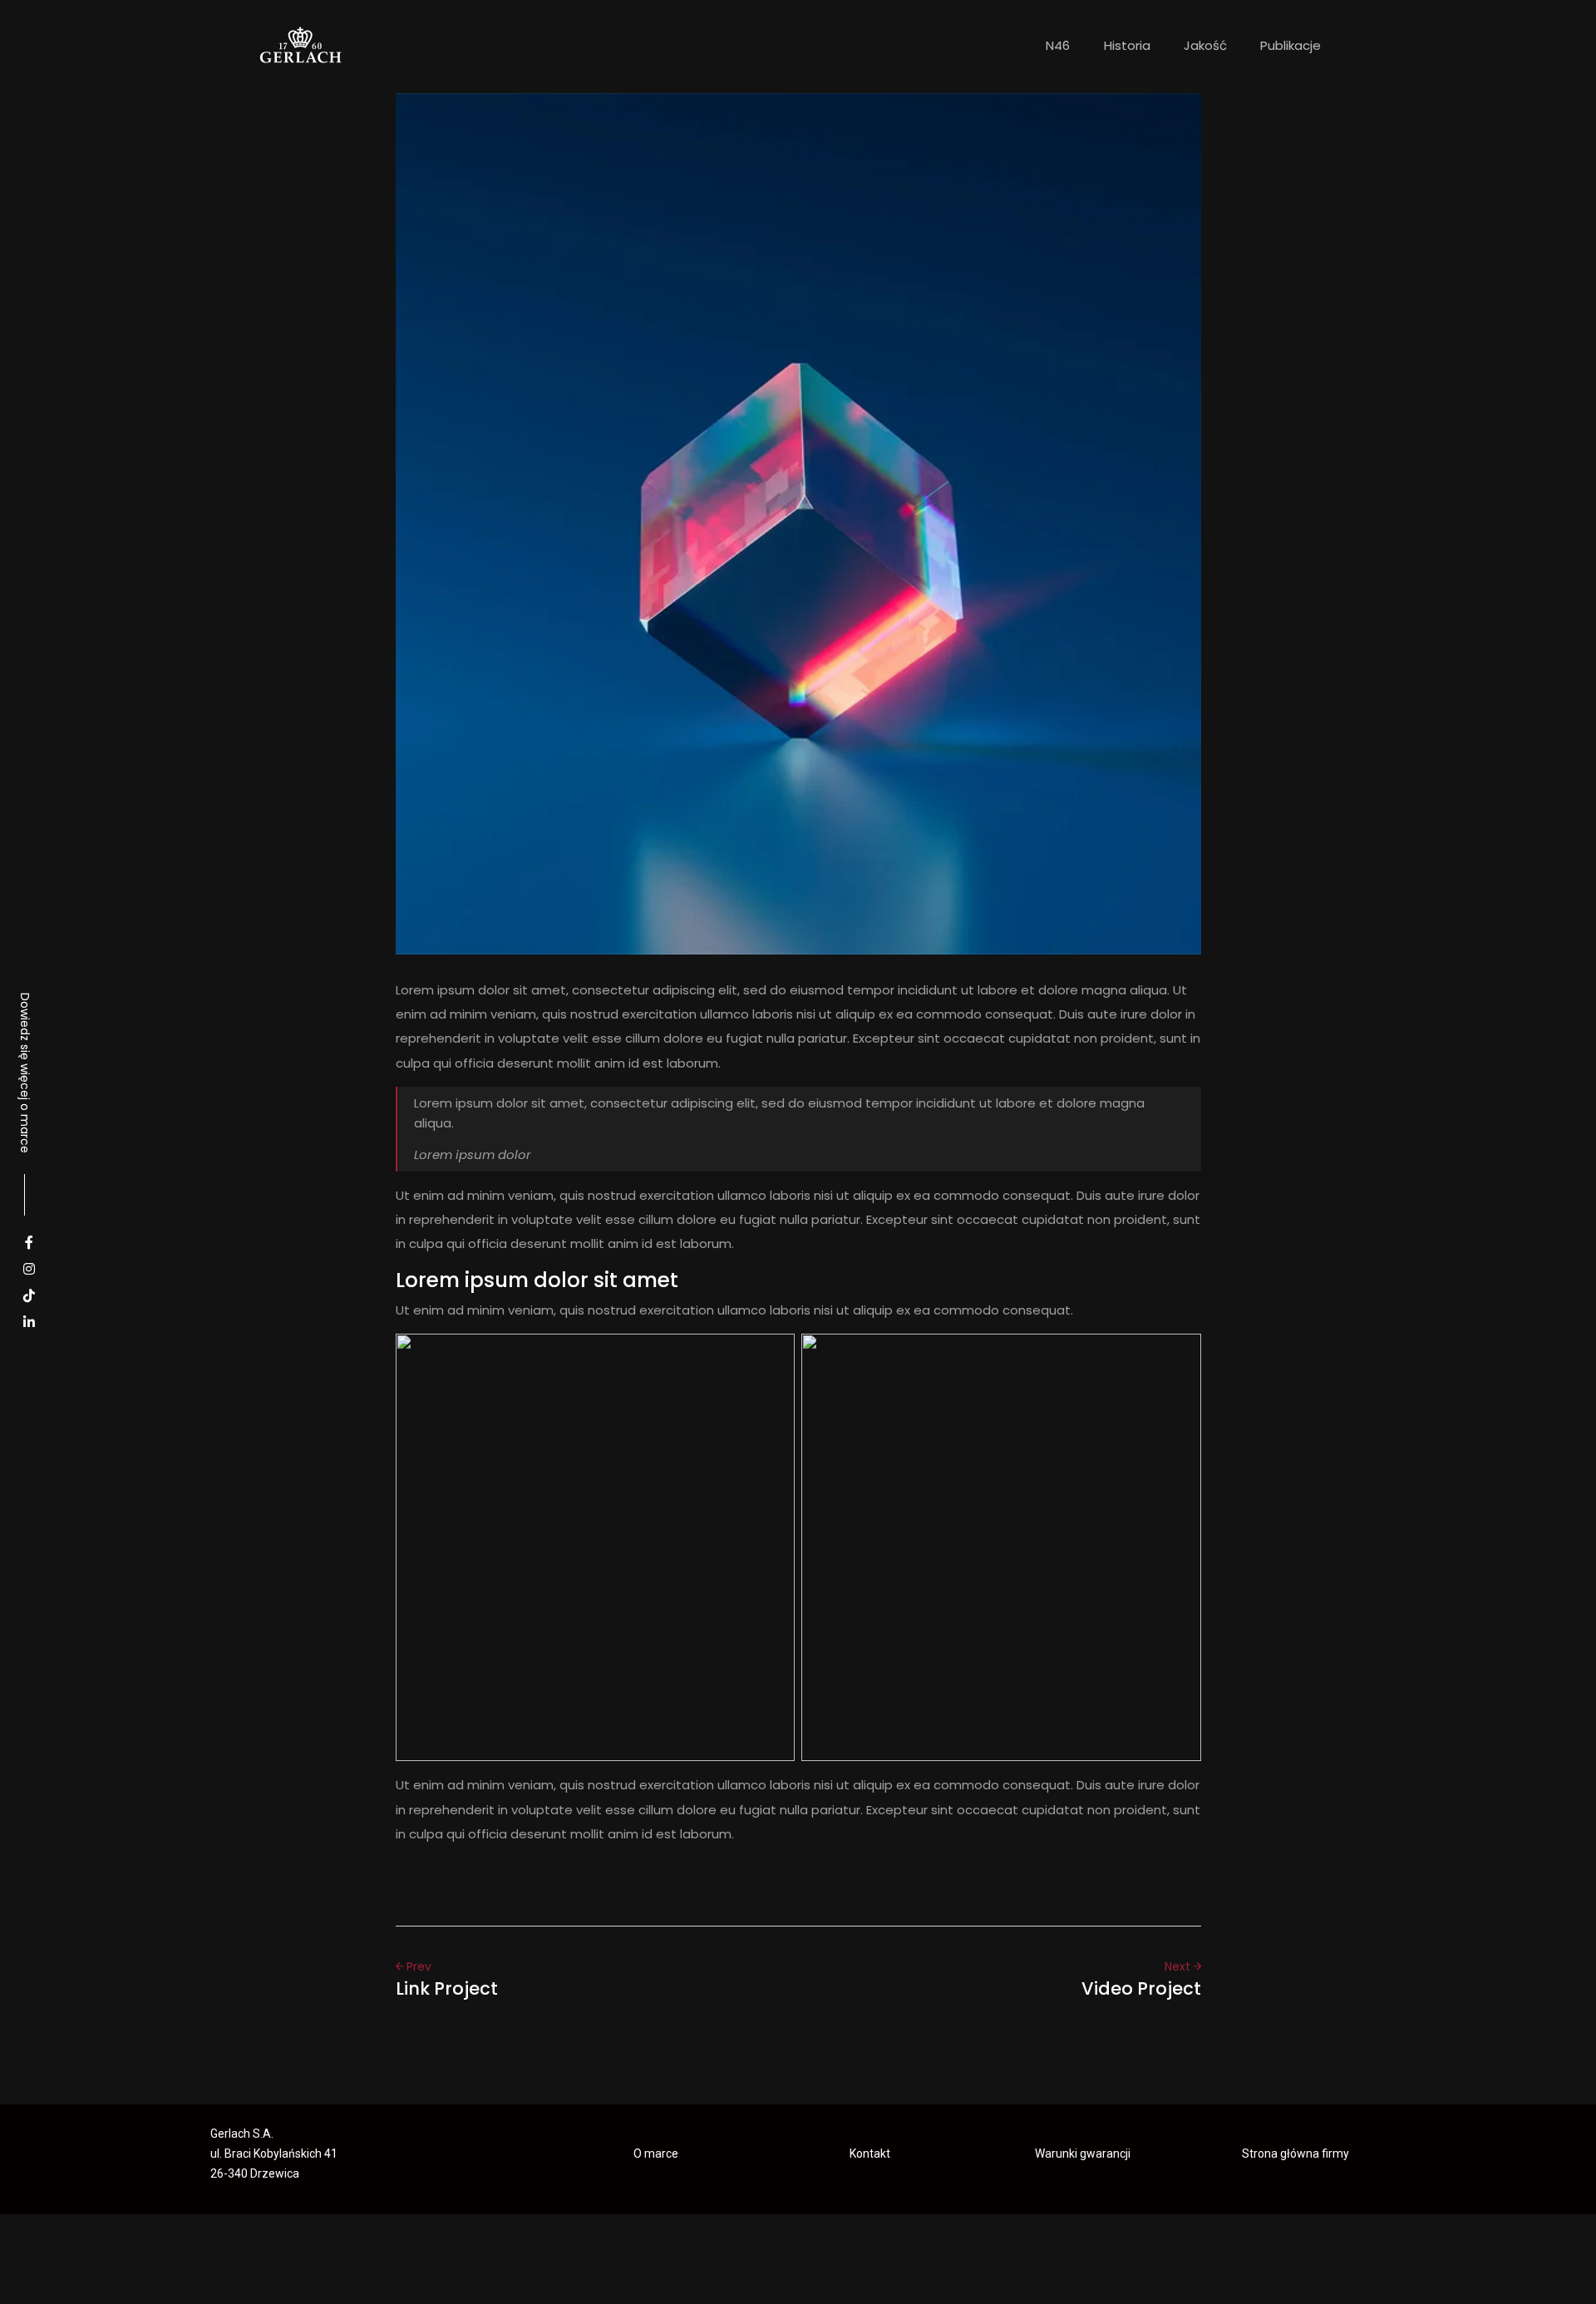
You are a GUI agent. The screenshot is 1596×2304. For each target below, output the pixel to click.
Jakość (1205, 45)
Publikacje (1291, 45)
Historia (1127, 45)
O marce (656, 2154)
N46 (1058, 45)
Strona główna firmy (1296, 2154)
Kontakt (870, 2154)
